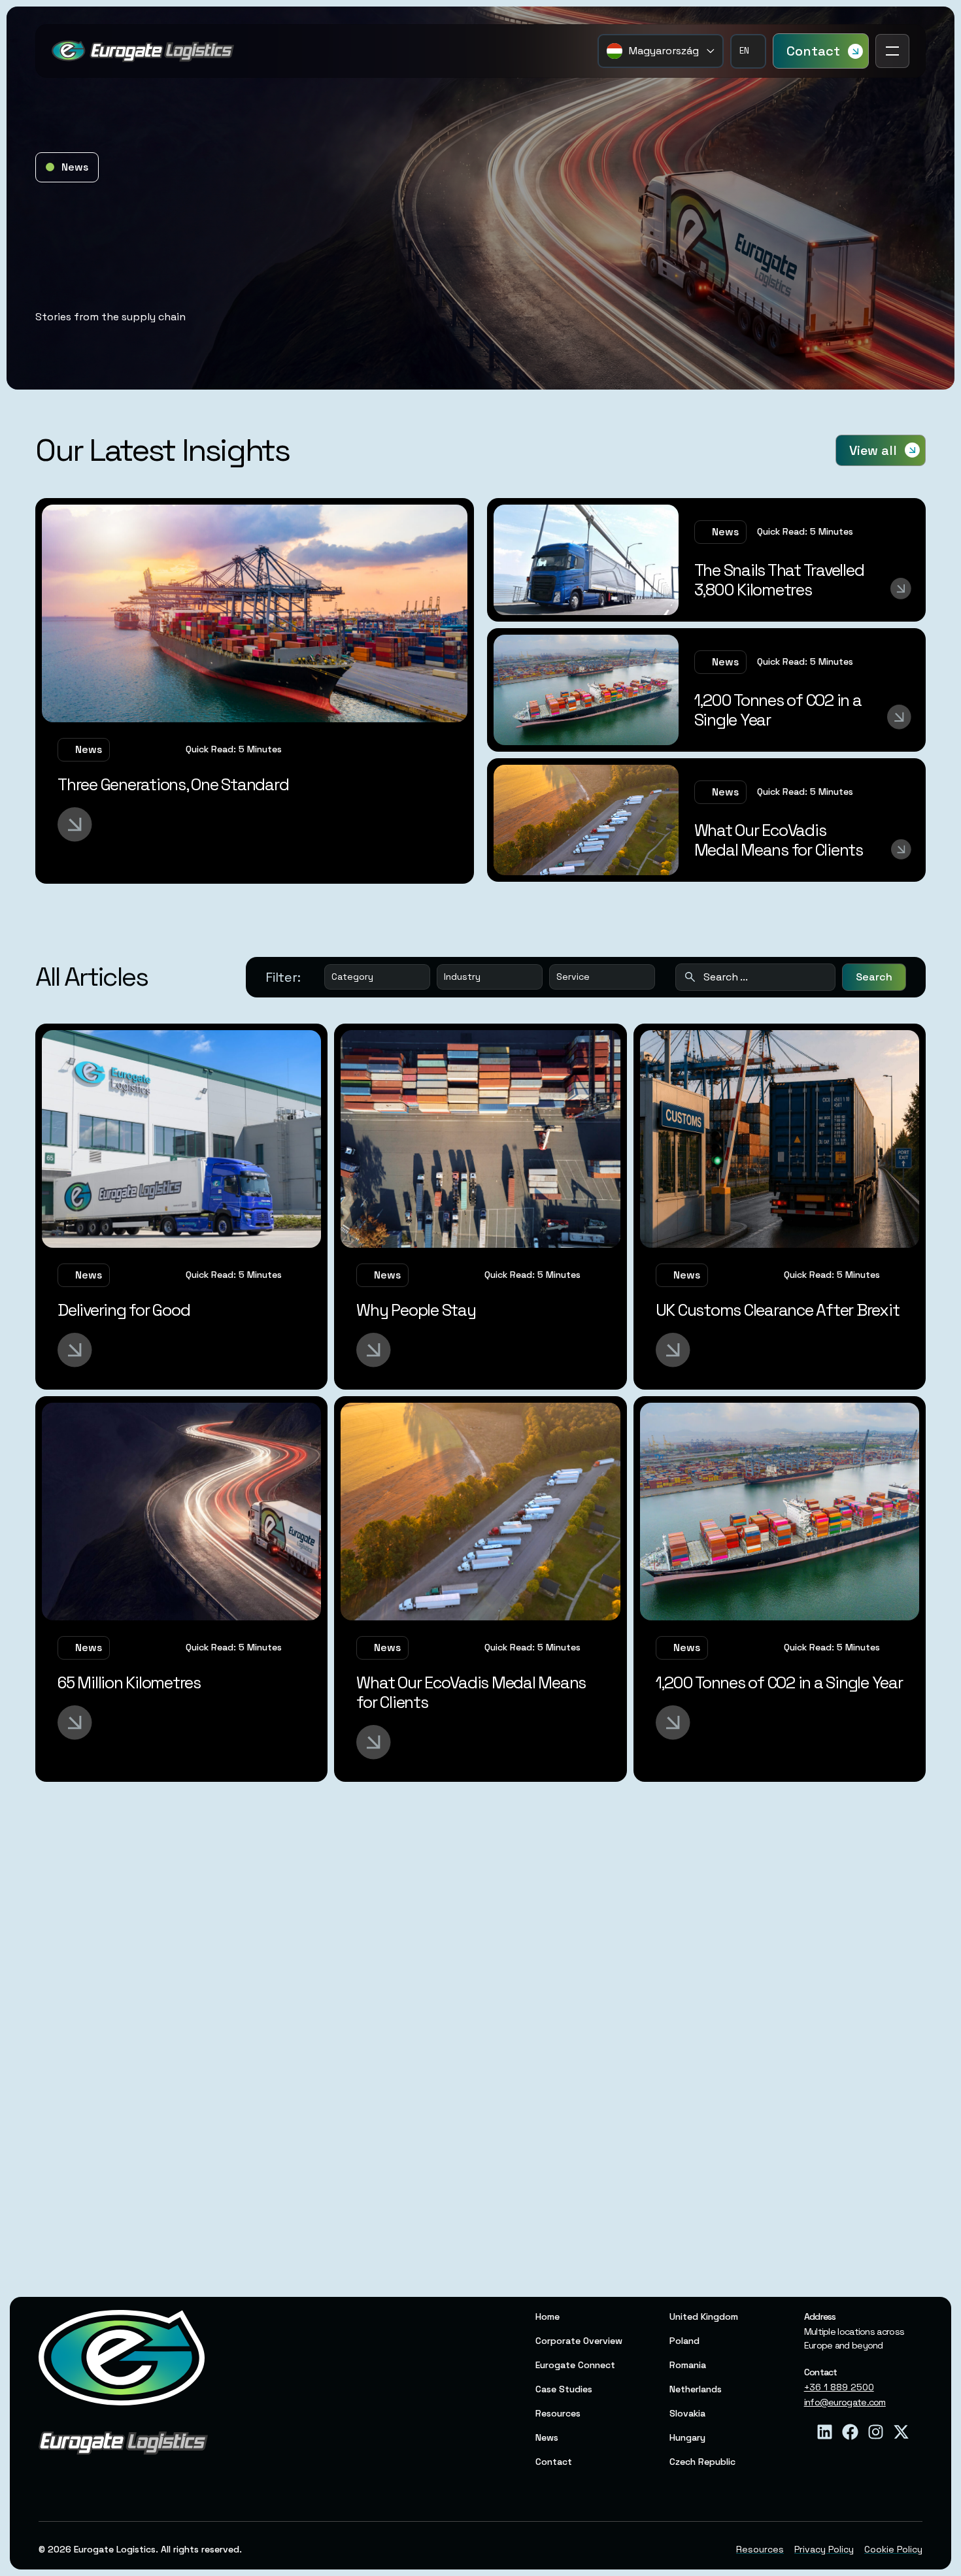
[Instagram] (876, 2432)
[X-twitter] (901, 2432)
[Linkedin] (825, 2432)
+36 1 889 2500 (839, 2387)
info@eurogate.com (845, 2402)
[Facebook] (850, 2432)
